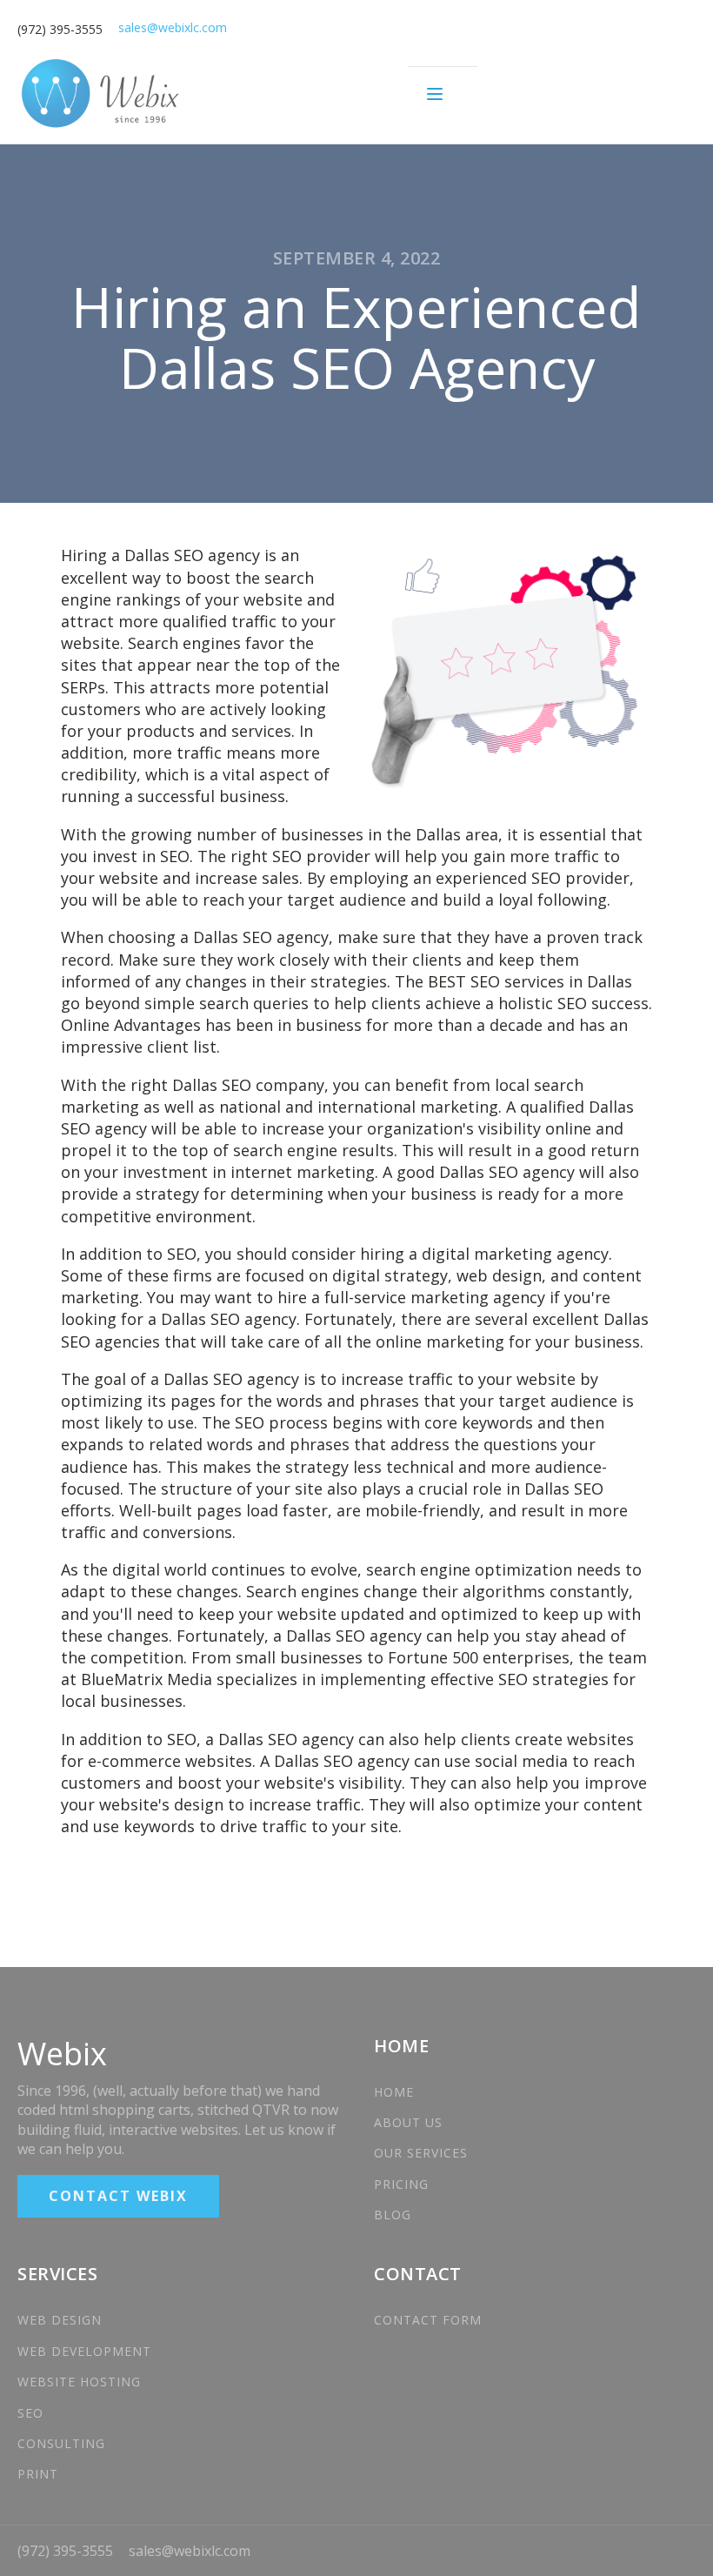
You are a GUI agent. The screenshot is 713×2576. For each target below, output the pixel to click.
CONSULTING (61, 2443)
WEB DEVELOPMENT (84, 2351)
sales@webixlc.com (190, 2551)
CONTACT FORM (428, 2320)
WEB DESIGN (62, 2320)
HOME (394, 2092)
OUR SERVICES (421, 2153)
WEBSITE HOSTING (79, 2382)
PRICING (401, 2184)
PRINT (38, 2474)
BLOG (393, 2215)
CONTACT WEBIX (118, 2196)
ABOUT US (408, 2122)
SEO (30, 2413)
